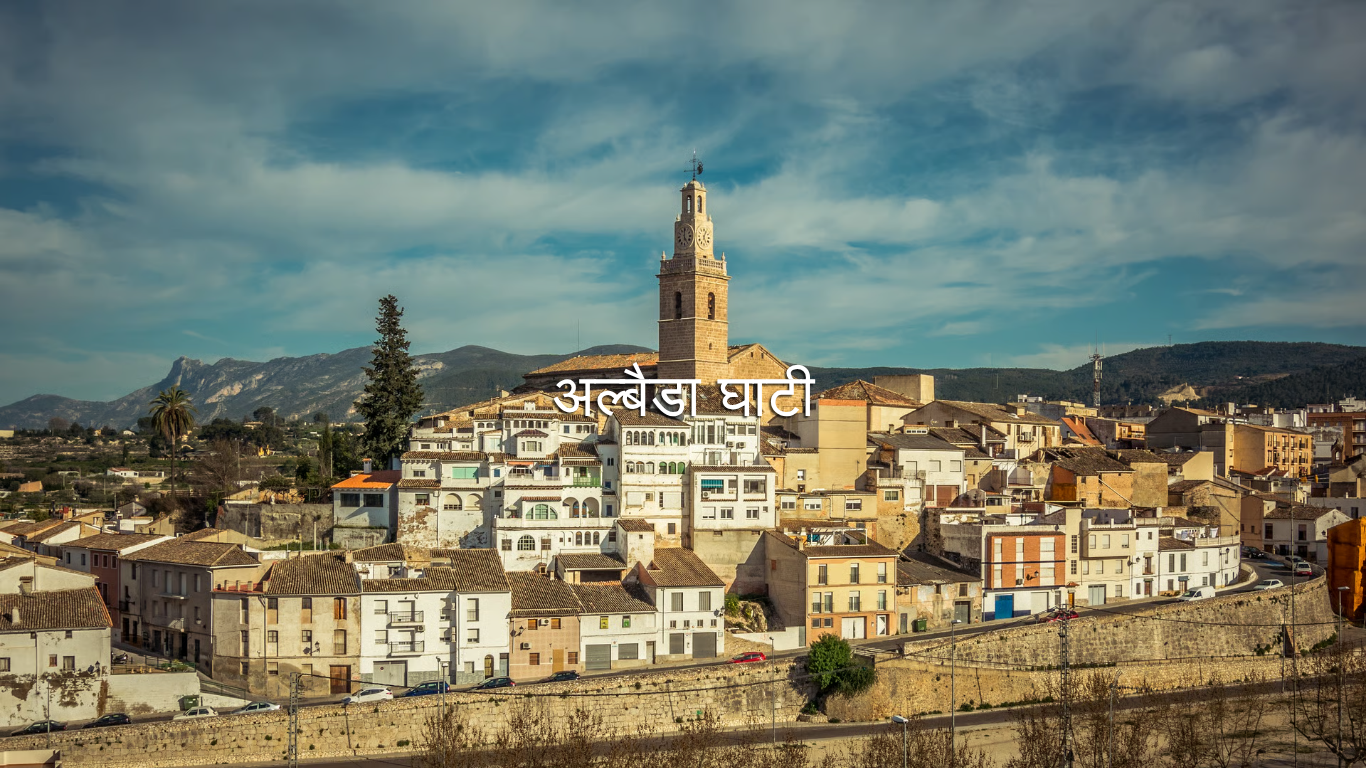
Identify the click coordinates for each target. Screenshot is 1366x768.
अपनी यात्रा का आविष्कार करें (683, 256)
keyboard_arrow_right (1226, 468)
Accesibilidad (854, 749)
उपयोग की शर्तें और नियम (552, 749)
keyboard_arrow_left (140, 468)
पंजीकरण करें (744, 311)
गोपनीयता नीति (672, 749)
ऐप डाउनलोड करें (633, 311)
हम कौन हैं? (761, 749)
